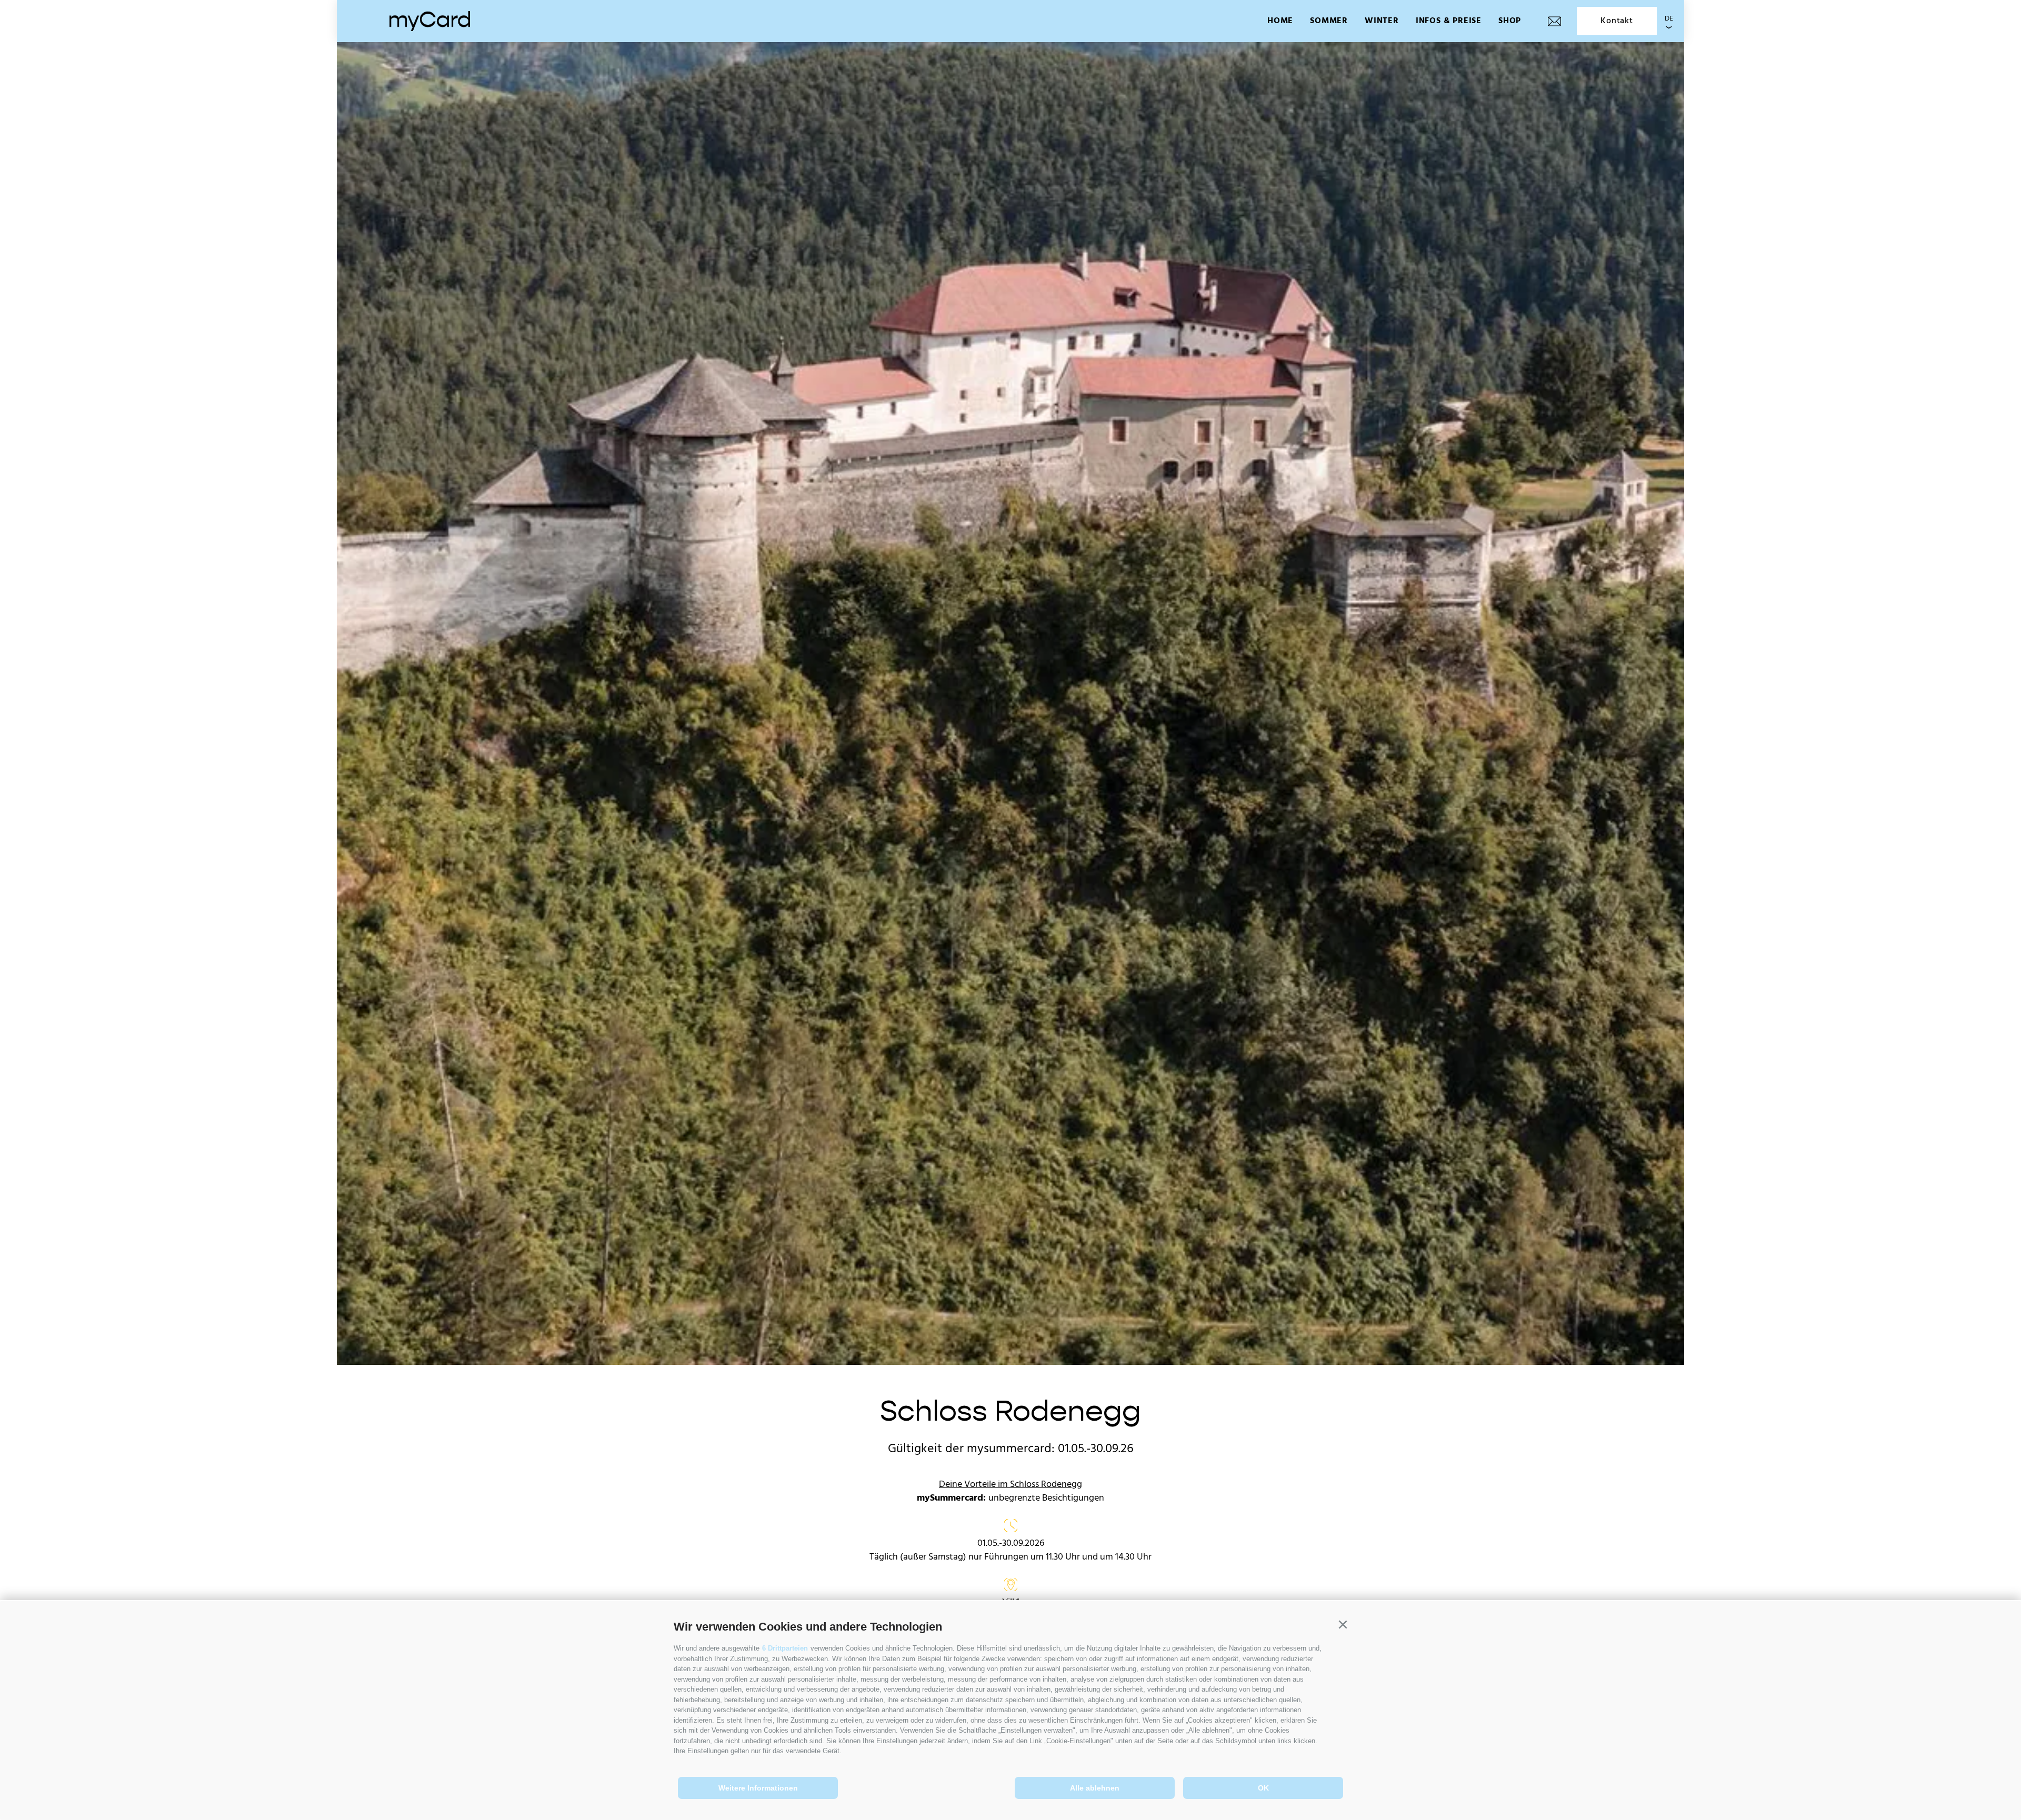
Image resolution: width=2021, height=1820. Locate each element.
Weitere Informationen (758, 1788)
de (1669, 19)
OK (1263, 1788)
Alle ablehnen (1095, 1788)
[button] (1343, 1625)
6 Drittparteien (785, 1648)
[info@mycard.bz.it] (1554, 21)
